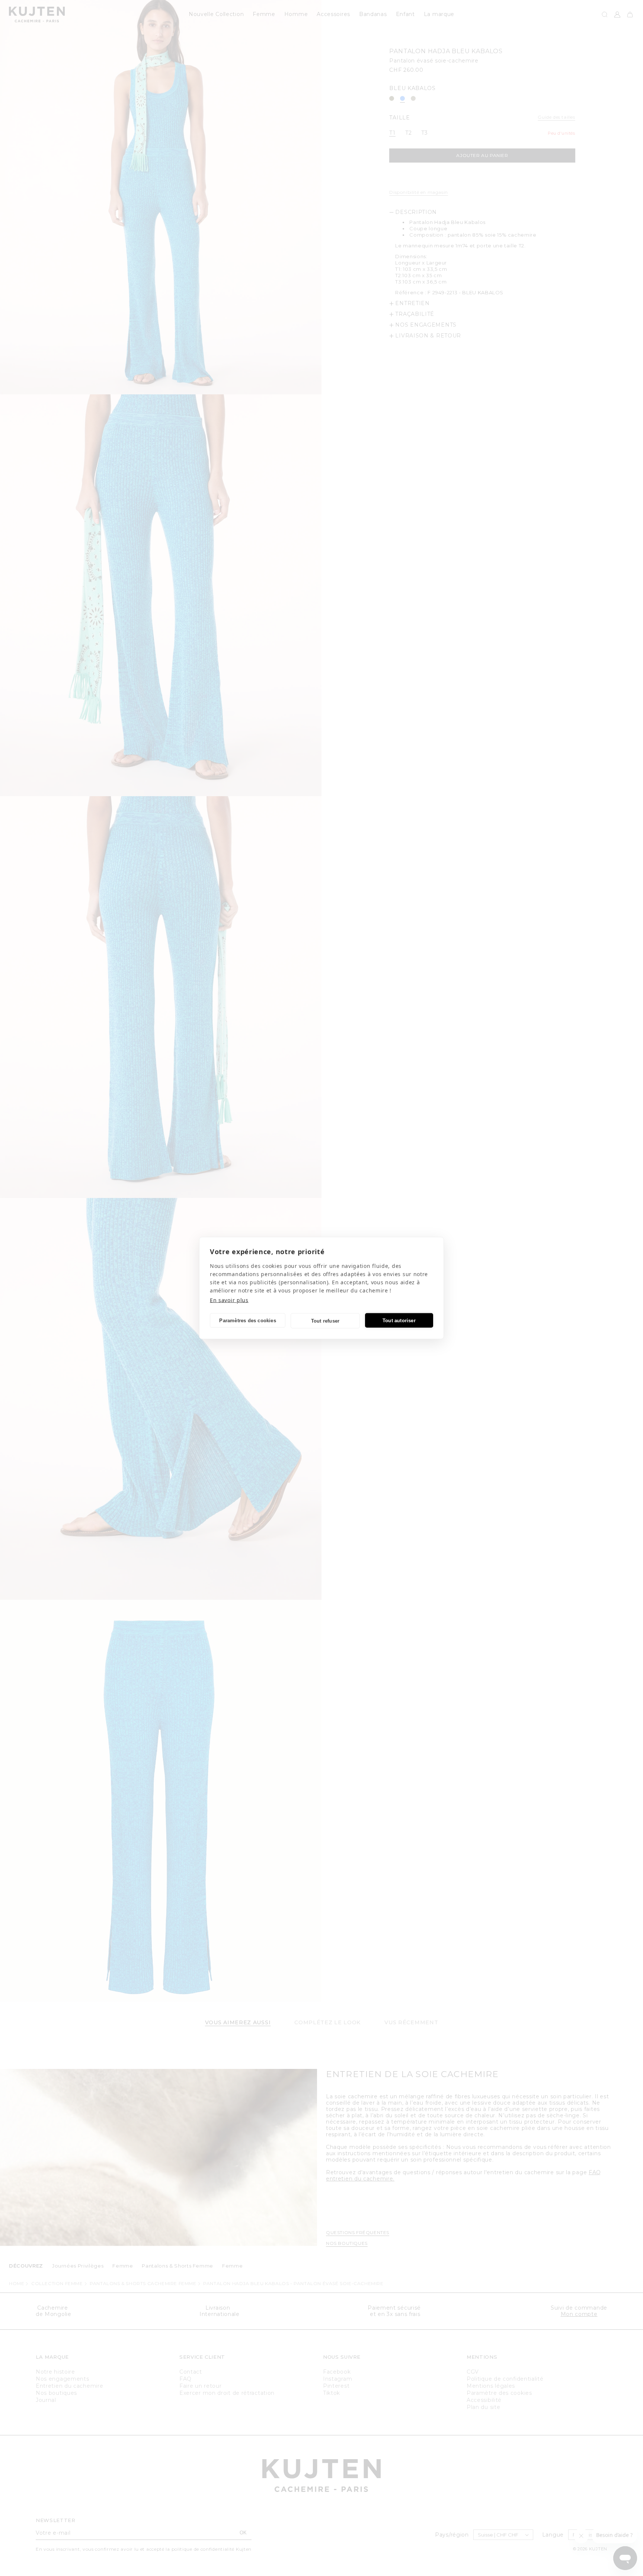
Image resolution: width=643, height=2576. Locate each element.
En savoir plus (229, 1300)
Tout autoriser (399, 1320)
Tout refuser (325, 1321)
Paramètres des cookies (247, 1320)
